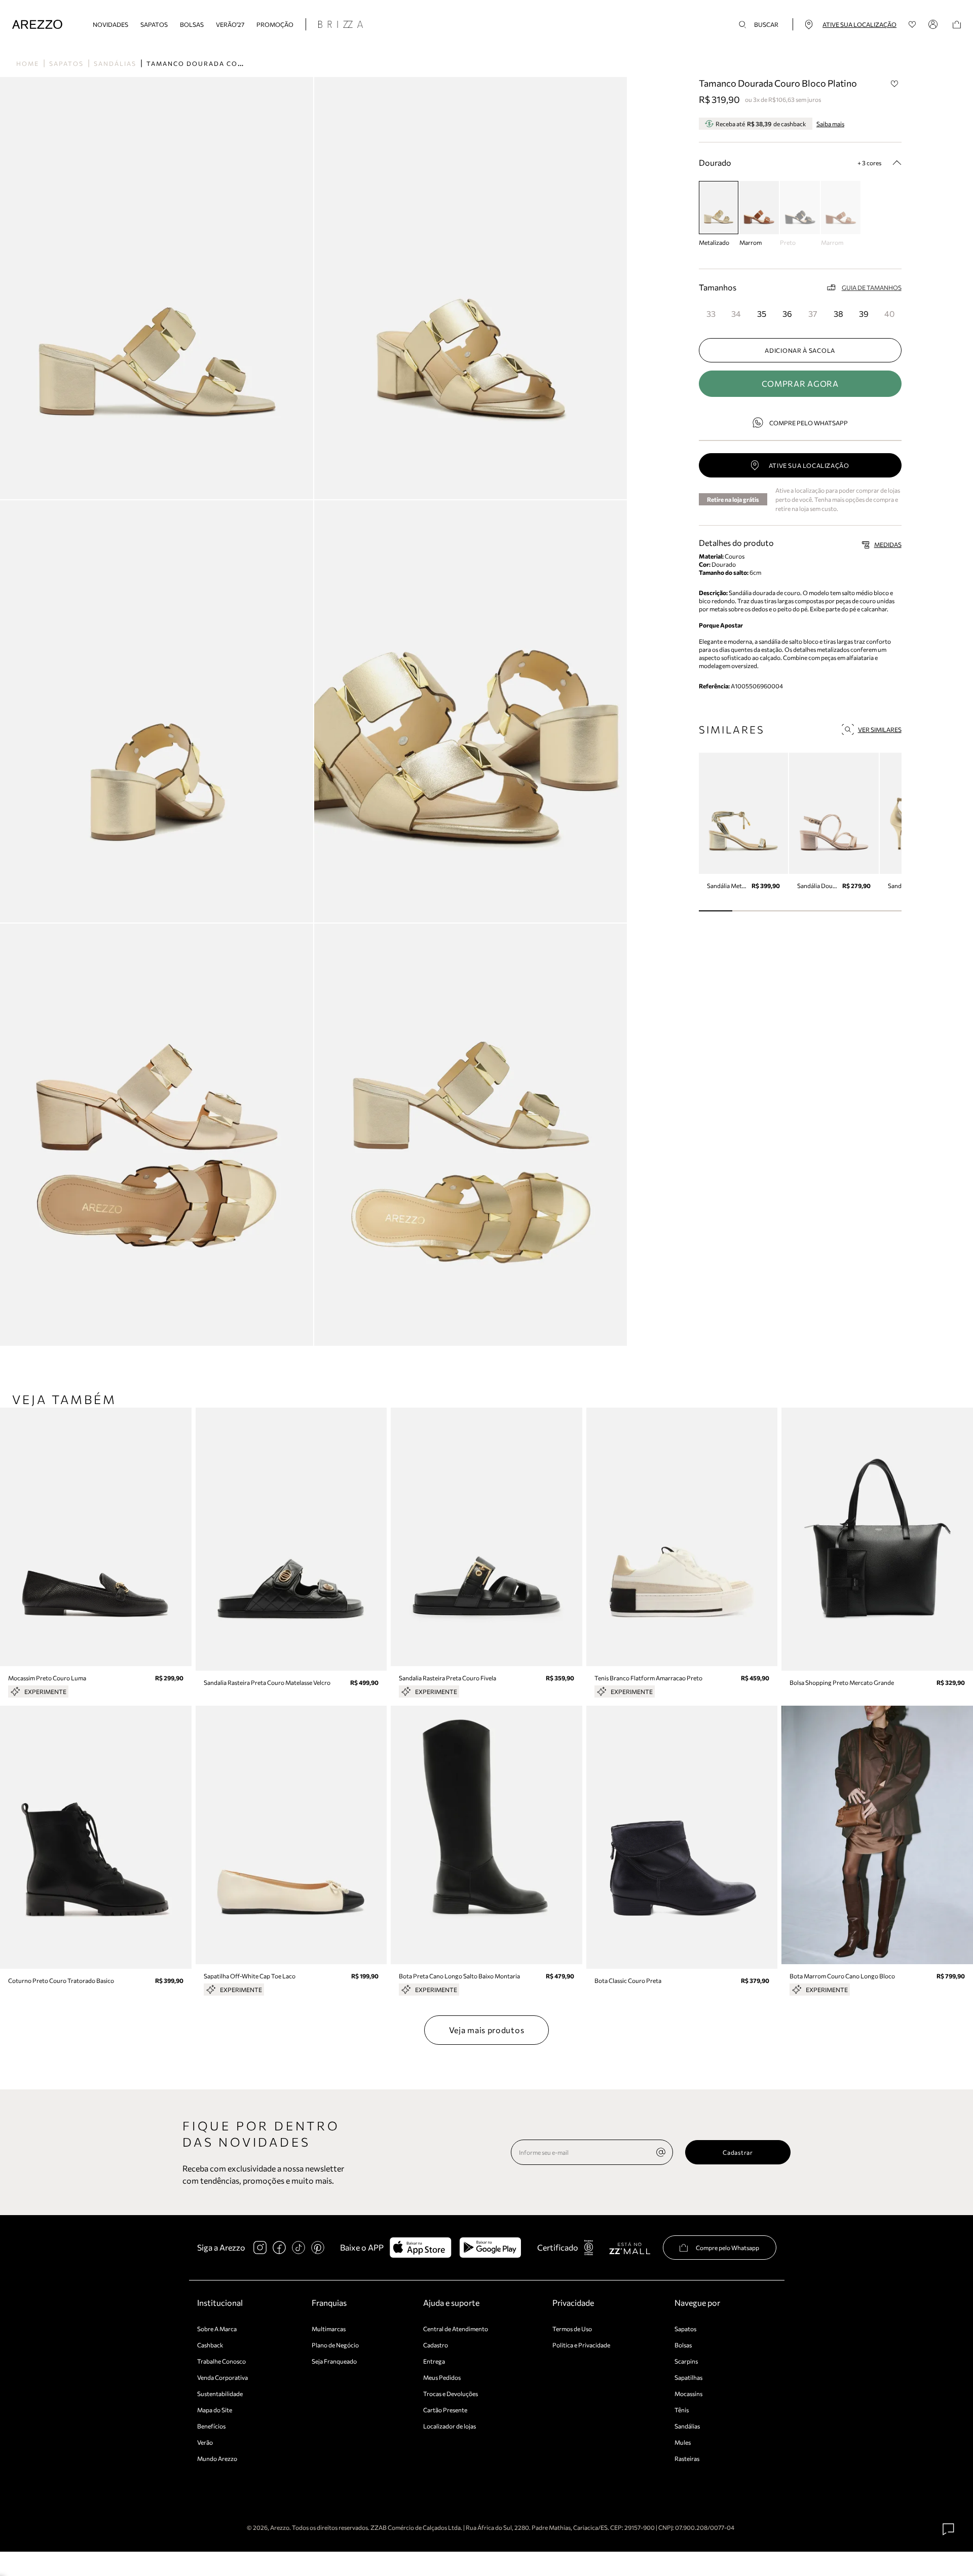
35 (762, 314)
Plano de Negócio (335, 2345)
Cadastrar (738, 2152)
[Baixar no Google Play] (490, 2248)
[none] (661, 2152)
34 (736, 314)
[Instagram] (260, 2248)
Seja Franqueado (334, 2361)
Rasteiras (687, 2458)
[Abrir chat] (949, 2529)
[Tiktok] (298, 2248)
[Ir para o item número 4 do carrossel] (851, 911)
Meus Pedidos (442, 2377)
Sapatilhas (688, 2377)
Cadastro (436, 2345)
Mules (683, 2442)
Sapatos (154, 24)
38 (838, 314)
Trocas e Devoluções (451, 2394)
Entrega (434, 2361)
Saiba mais (830, 124)
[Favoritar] (895, 84)
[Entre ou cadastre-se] (934, 24)
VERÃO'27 (230, 24)
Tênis (682, 2410)
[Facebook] (279, 2248)
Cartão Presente (445, 2410)
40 (889, 314)
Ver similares (880, 729)
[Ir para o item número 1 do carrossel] (749, 911)
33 (711, 314)
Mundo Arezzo (217, 2458)
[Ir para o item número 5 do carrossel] (885, 911)
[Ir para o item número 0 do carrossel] (716, 911)
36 (787, 314)
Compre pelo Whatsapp (809, 423)
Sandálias (115, 63)
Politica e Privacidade (581, 2345)
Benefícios (211, 2426)
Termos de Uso (572, 2329)
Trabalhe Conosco (221, 2361)
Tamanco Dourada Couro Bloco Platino (233, 63)
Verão (205, 2442)
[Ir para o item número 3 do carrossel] (817, 911)
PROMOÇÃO (275, 24)
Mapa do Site (215, 2410)
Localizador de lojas (450, 2426)
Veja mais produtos (487, 2030)
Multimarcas (329, 2329)
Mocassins (688, 2394)
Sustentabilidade (220, 2394)
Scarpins (686, 2361)
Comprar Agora (800, 383)
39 (864, 314)
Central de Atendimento (456, 2329)
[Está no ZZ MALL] (630, 2248)
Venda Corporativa (222, 2377)
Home (28, 63)
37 (813, 314)
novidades (110, 24)
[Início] (37, 25)
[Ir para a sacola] (957, 25)
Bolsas (192, 24)
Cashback (210, 2345)
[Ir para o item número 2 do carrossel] (783, 911)
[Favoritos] (912, 25)
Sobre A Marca (217, 2329)
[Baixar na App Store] (420, 2248)
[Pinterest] (318, 2248)
